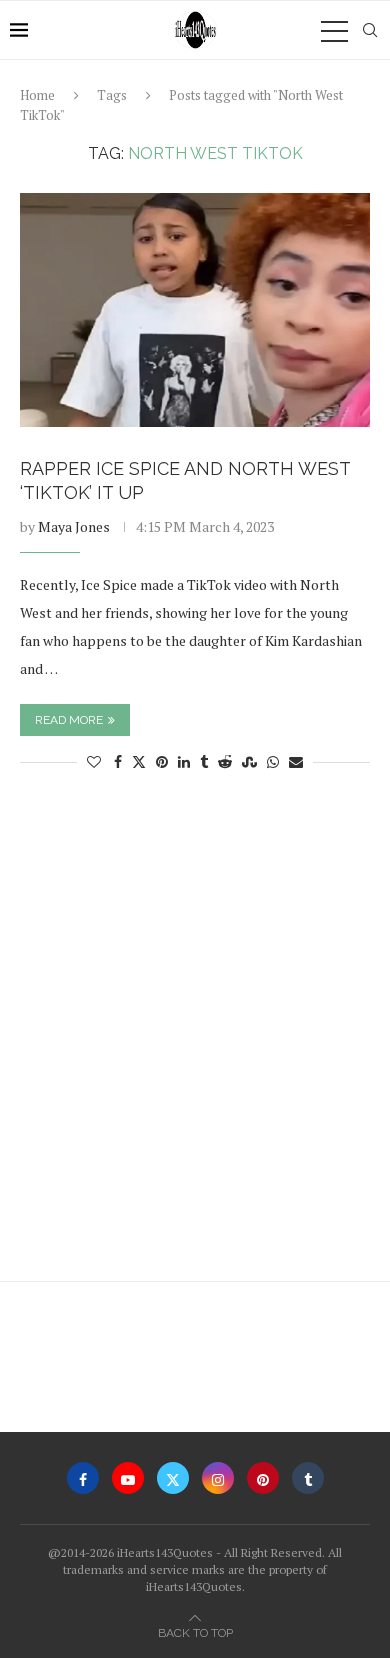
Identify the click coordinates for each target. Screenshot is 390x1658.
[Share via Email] (296, 761)
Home (37, 95)
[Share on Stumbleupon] (249, 761)
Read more (69, 720)
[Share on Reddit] (225, 761)
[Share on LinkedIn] (184, 761)
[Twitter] (173, 1478)
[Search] (370, 30)
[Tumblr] (308, 1478)
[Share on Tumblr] (204, 761)
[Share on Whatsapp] (273, 761)
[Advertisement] (195, 1036)
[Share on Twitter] (139, 761)
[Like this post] (94, 761)
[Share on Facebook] (118, 761)
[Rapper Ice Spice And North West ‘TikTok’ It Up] (195, 309)
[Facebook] (83, 1478)
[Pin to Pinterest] (162, 761)
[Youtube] (128, 1478)
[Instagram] (218, 1478)
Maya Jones (74, 526)
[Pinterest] (263, 1478)
